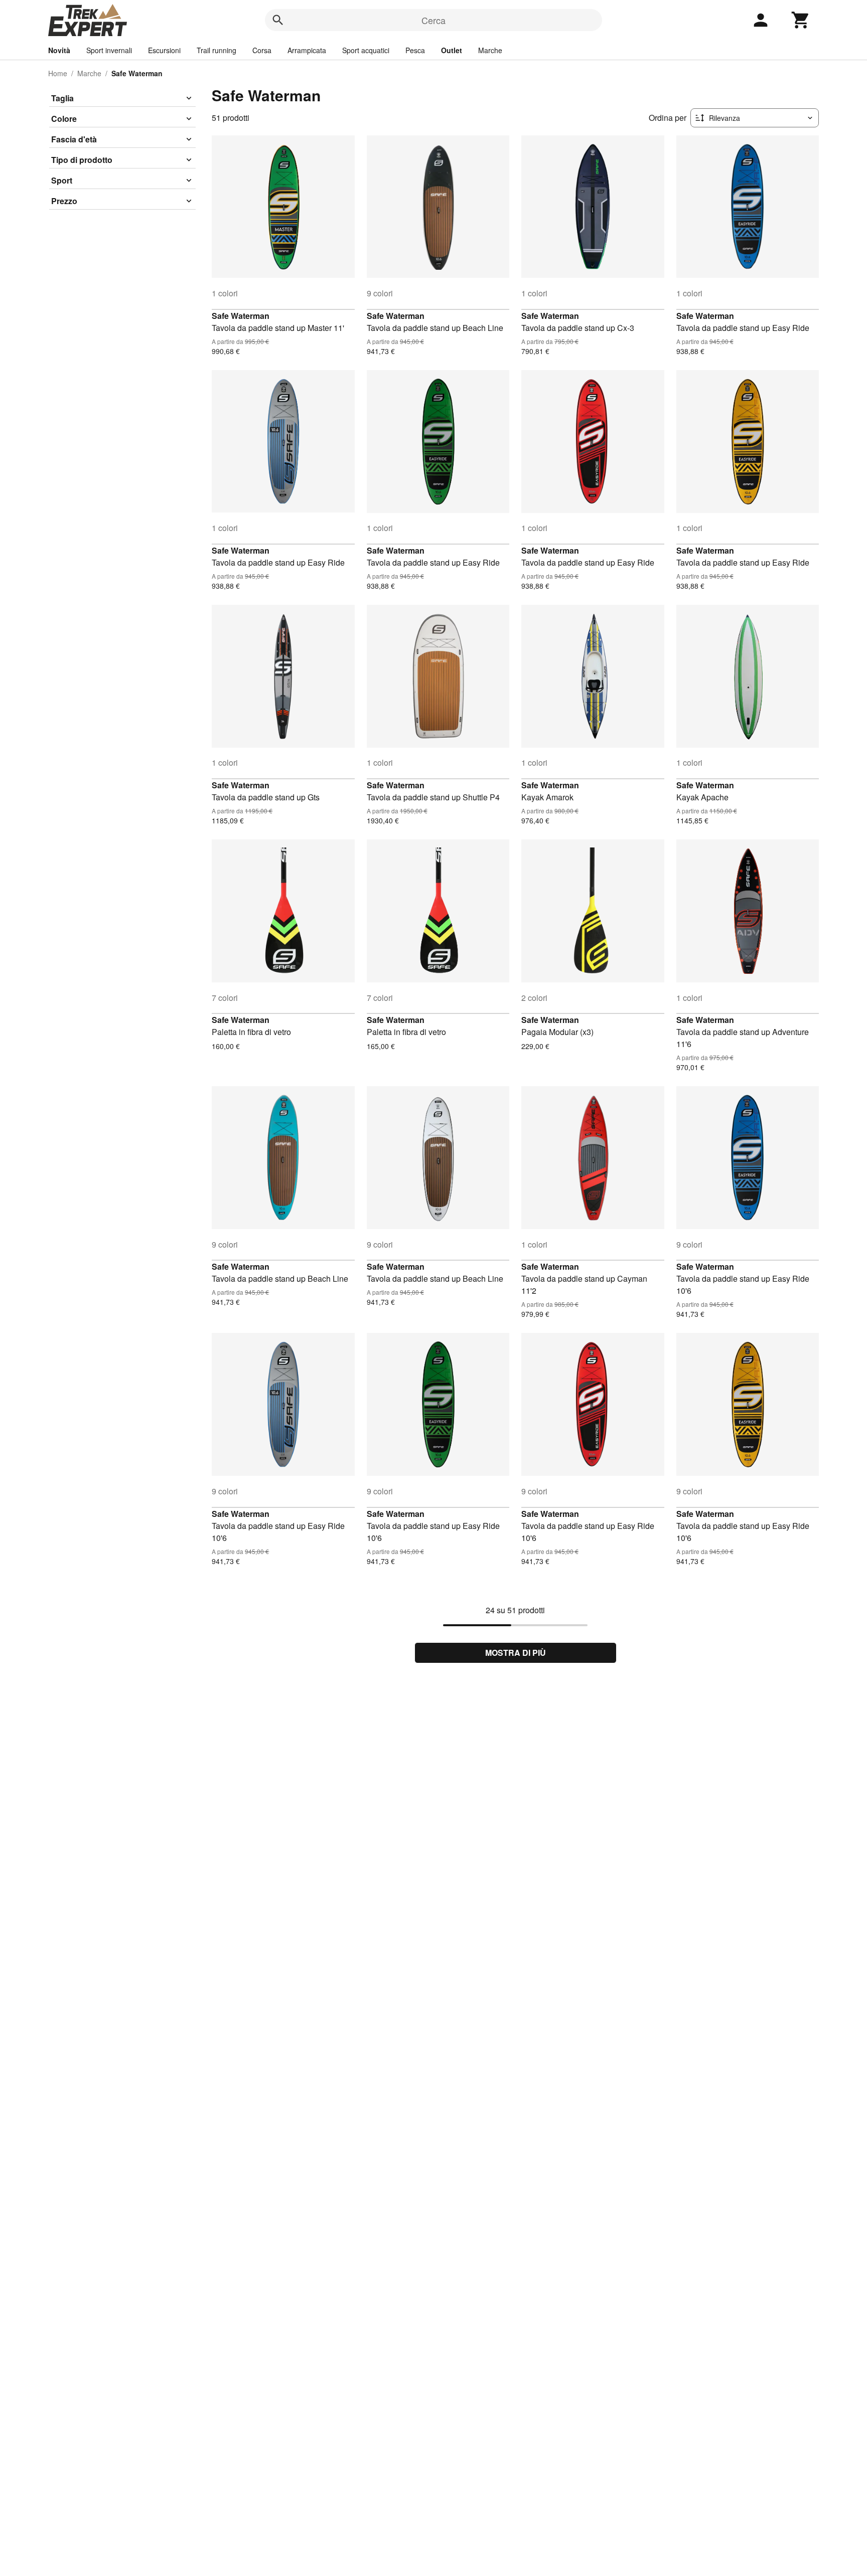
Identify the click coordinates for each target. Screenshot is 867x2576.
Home (58, 73)
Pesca (415, 50)
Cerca (434, 20)
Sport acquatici (366, 50)
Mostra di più (516, 1653)
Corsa (262, 50)
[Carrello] (801, 20)
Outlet (452, 50)
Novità (59, 50)
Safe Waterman (241, 316)
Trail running (216, 50)
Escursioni (164, 50)
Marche (490, 50)
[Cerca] (278, 20)
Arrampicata (307, 50)
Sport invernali (109, 50)
